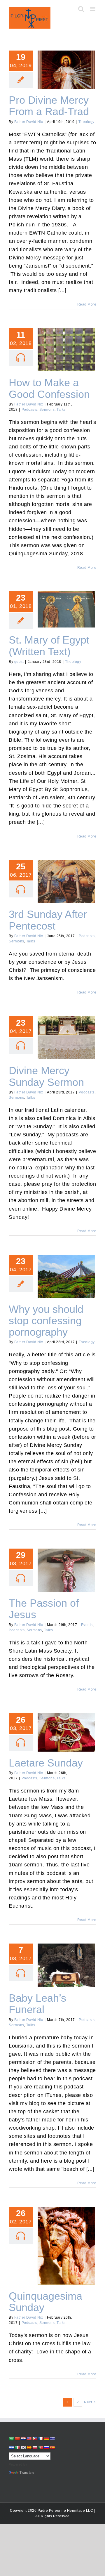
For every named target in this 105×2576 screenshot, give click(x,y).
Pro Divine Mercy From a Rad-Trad (66, 62)
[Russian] (46, 2447)
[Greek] (52, 2438)
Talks (61, 410)
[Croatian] (23, 2438)
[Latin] (29, 2447)
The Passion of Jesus (66, 1566)
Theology (86, 122)
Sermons (47, 410)
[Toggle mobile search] (81, 9)
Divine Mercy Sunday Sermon (66, 1030)
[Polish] (35, 2447)
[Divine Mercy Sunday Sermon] (66, 1038)
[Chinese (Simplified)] (17, 2438)
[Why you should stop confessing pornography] (66, 1276)
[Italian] (17, 2447)
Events (87, 1625)
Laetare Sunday (66, 1728)
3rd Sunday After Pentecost (66, 874)
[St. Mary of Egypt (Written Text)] (66, 609)
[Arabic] (11, 2439)
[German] (46, 2438)
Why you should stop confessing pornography (66, 1269)
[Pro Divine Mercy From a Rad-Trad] (66, 70)
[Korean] (23, 2447)
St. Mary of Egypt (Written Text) (66, 602)
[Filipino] (35, 2438)
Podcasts (29, 410)
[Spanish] (52, 2447)
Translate (27, 2473)
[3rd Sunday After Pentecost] (66, 882)
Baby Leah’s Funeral (66, 1960)
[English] (29, 2438)
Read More (87, 304)
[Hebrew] (11, 2447)
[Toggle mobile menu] (93, 9)
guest (19, 662)
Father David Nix (29, 122)
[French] (41, 2438)
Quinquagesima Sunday (66, 2241)
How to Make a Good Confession (66, 342)
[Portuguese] (41, 2447)
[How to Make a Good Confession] (66, 350)
